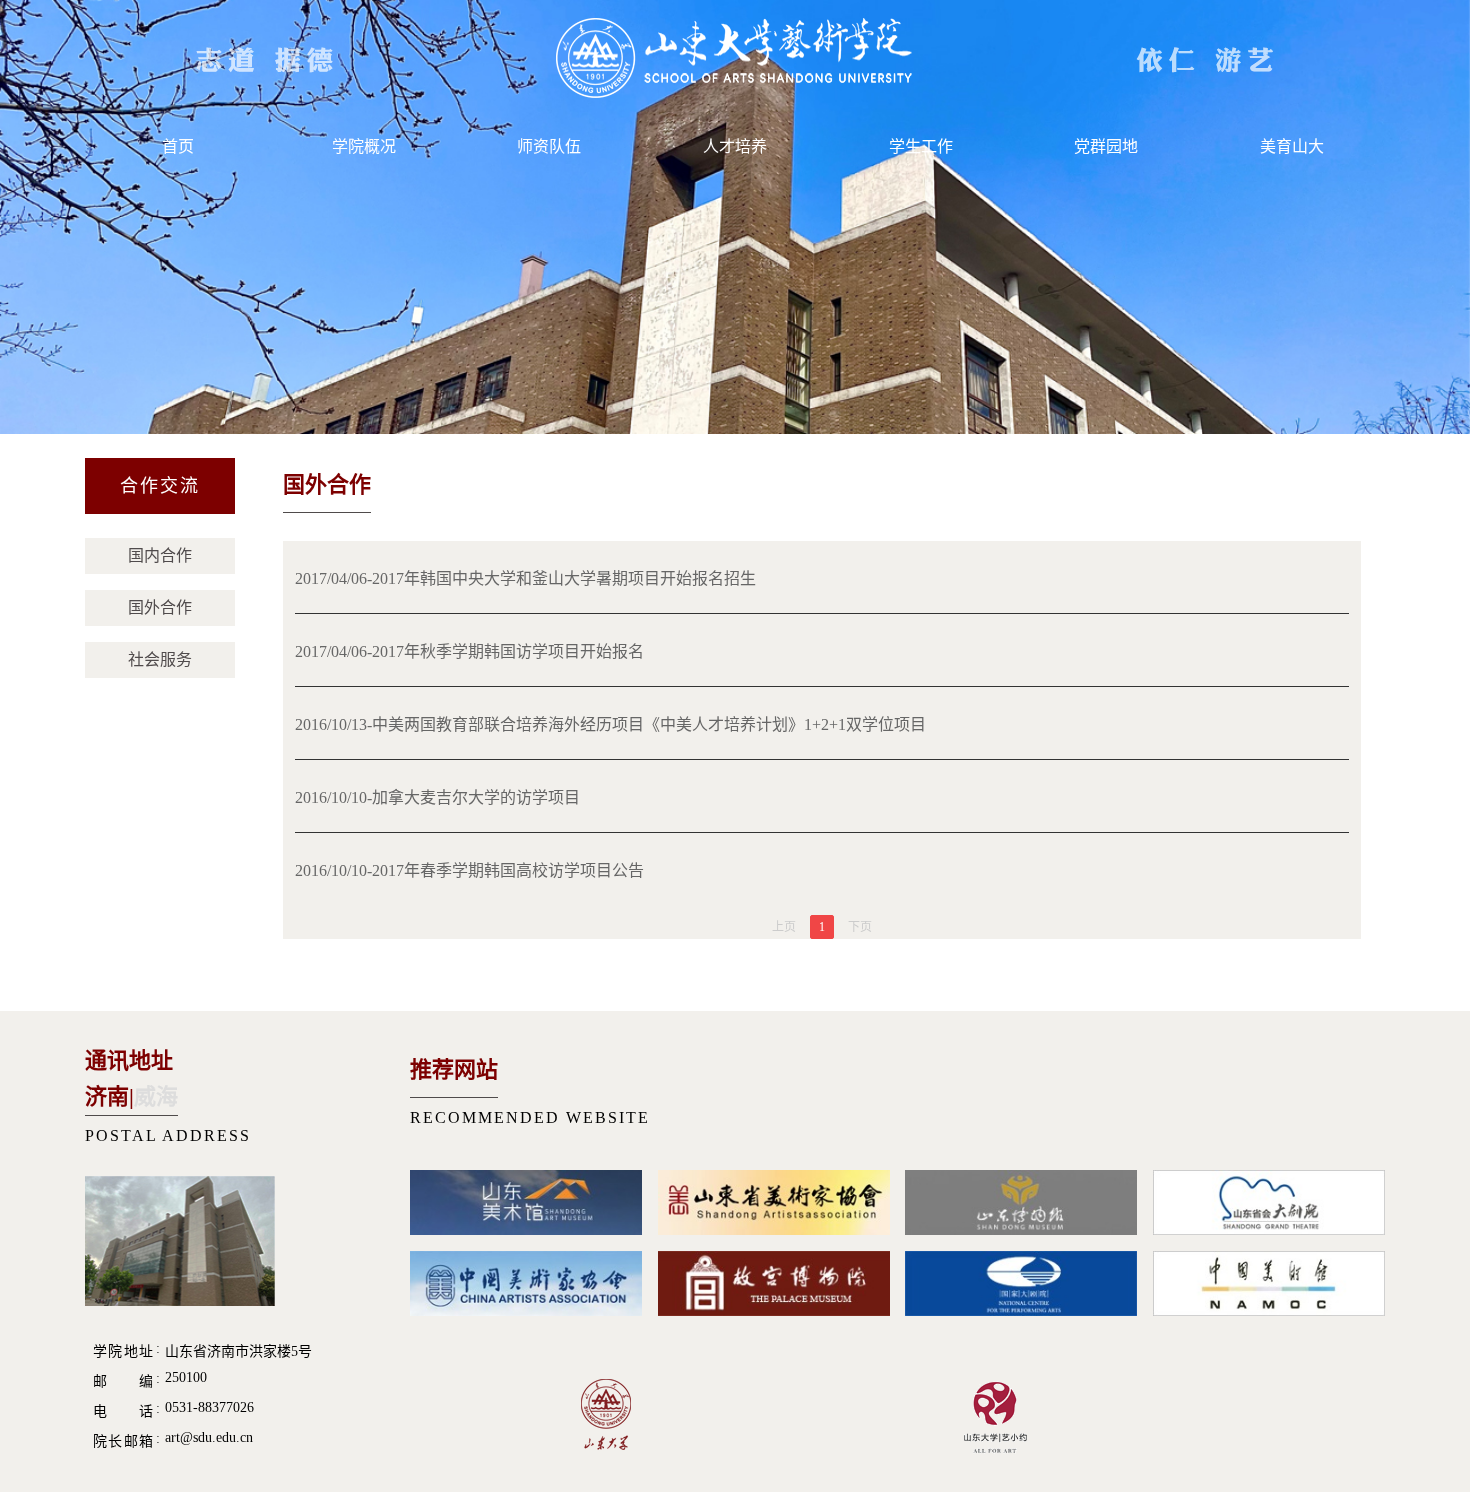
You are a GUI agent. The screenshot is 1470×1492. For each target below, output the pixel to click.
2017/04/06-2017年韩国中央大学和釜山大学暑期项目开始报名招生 (525, 578)
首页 (178, 146)
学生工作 (921, 146)
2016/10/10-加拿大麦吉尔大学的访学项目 (437, 797)
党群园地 (1106, 146)
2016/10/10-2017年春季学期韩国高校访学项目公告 (469, 870)
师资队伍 (549, 146)
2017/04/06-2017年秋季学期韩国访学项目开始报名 (469, 651)
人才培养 (735, 146)
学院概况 (364, 146)
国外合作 (160, 607)
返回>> (1330, 488)
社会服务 (160, 659)
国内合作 (160, 555)
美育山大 (1292, 146)
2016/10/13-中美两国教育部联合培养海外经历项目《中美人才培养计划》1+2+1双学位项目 (610, 724)
